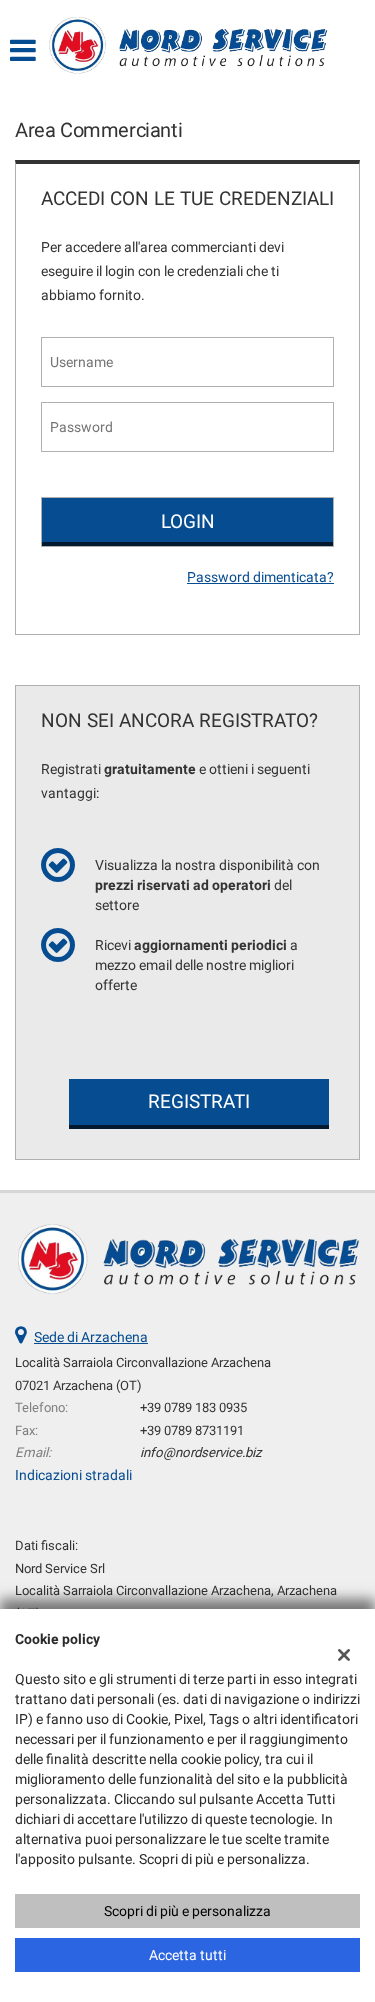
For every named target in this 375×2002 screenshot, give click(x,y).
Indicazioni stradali (73, 1475)
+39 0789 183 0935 (193, 1407)
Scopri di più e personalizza (187, 1911)
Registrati (199, 1101)
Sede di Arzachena (91, 1337)
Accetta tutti (187, 1955)
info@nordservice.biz (201, 1452)
